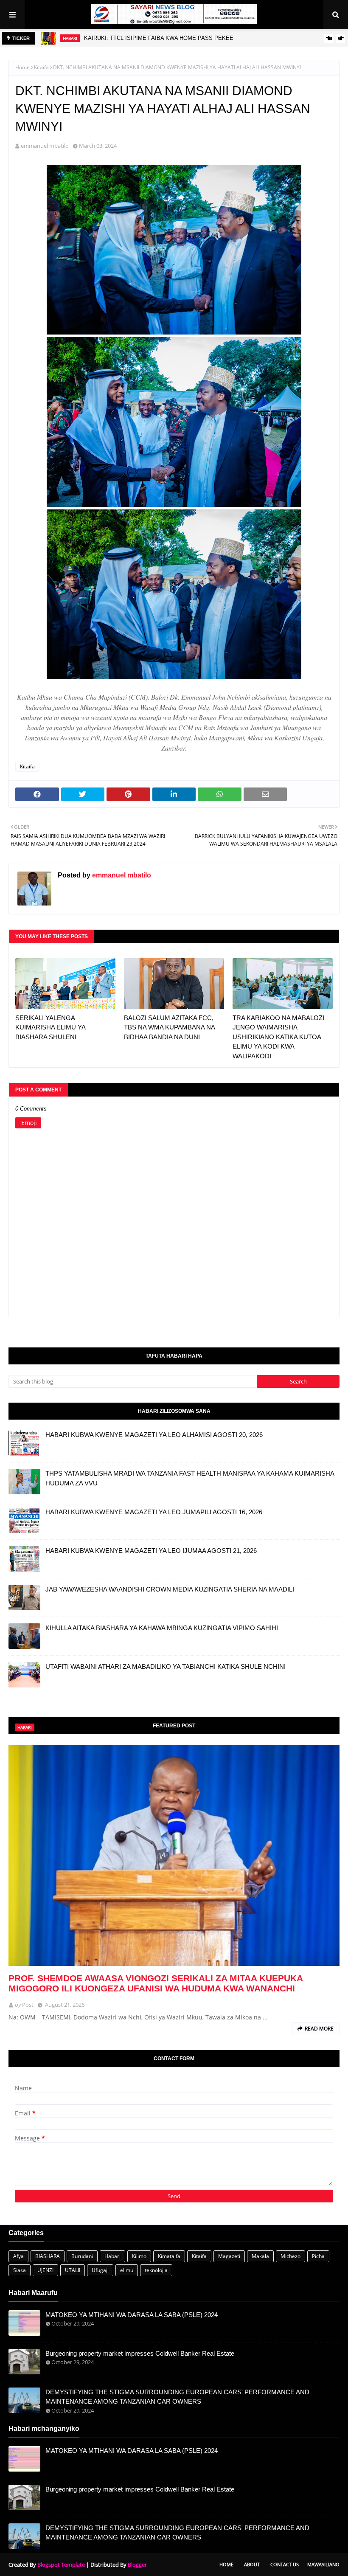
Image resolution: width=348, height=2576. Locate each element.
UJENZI (45, 2270)
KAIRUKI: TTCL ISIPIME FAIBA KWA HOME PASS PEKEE (159, 38)
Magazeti (229, 2256)
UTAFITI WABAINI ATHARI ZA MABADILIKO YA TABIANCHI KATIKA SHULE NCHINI (166, 1666)
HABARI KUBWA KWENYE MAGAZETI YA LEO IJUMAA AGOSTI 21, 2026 (151, 1551)
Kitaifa (41, 67)
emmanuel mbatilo (45, 146)
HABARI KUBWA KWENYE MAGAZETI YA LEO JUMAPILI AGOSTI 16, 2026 (154, 1512)
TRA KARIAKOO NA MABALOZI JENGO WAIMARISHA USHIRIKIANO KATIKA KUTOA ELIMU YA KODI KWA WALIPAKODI (278, 1037)
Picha (318, 2256)
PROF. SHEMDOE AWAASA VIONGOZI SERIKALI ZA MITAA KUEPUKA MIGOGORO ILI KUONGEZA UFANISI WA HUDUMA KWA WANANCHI (156, 1983)
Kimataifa (169, 2256)
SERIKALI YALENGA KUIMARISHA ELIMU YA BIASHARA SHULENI (50, 1027)
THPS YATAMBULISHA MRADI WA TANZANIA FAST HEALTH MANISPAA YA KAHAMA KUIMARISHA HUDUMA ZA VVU (190, 1478)
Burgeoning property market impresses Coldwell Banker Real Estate (140, 2353)
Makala (260, 2256)
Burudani (82, 2256)
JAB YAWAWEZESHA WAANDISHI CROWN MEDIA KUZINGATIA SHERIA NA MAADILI (170, 1589)
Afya (18, 2256)
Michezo (290, 2256)
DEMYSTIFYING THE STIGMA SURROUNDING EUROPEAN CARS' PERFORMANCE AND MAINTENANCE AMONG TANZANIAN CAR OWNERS (177, 2397)
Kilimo (139, 2256)
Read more (319, 2029)
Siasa (20, 2270)
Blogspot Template (61, 2565)
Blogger (137, 2565)
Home (22, 67)
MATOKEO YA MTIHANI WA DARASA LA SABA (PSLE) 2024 (132, 2315)
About (252, 2564)
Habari (112, 2256)
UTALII (73, 2270)
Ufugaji (100, 2270)
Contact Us (285, 2564)
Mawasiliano (323, 2564)
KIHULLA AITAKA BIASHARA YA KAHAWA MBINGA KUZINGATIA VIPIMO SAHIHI (162, 1628)
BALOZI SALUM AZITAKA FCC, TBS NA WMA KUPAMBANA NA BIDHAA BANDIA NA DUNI (169, 1027)
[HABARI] (174, 1855)
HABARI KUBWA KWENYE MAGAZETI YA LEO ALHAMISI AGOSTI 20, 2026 (154, 1435)
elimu (127, 2270)
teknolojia (156, 2270)
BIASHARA (48, 2256)
